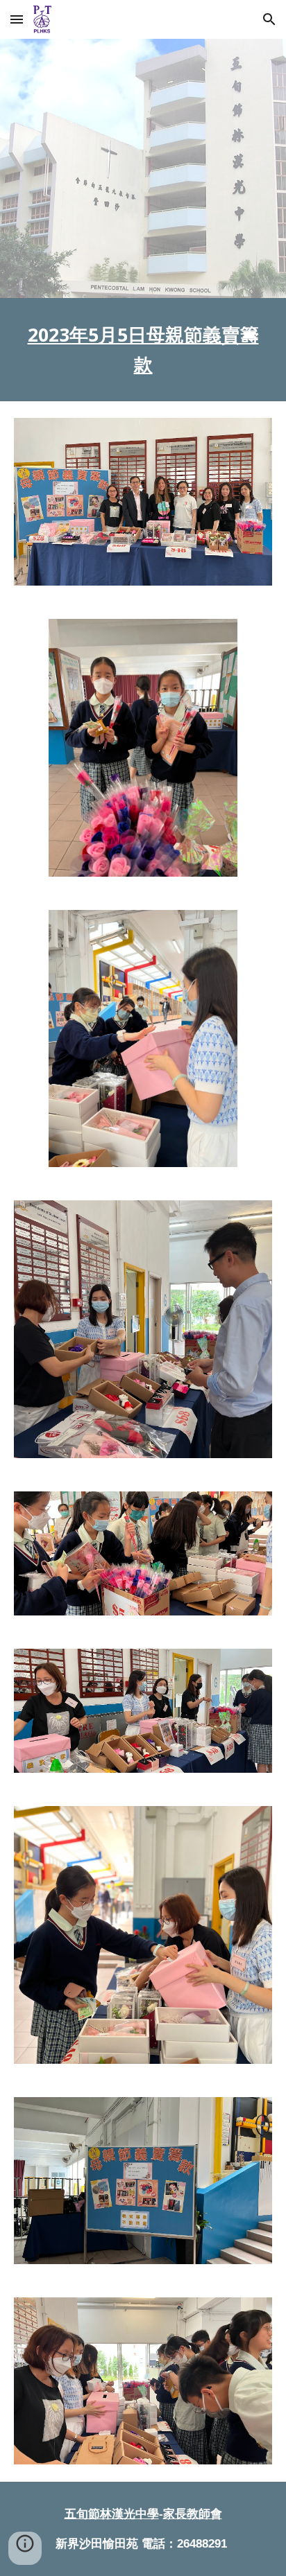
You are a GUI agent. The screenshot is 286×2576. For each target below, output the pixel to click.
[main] (143, 350)
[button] (17, 19)
